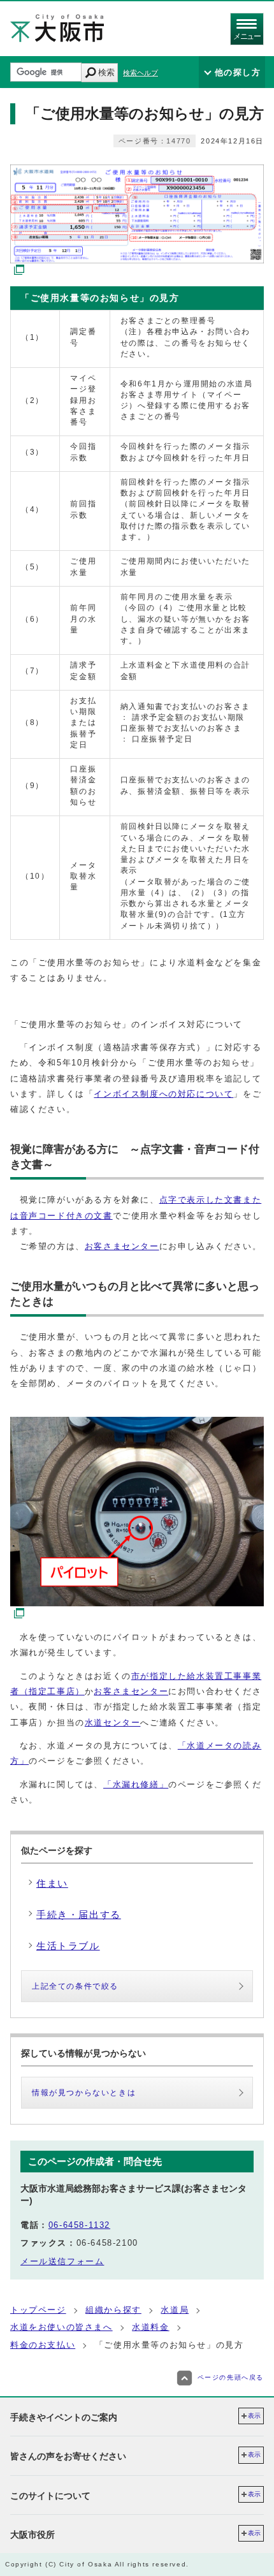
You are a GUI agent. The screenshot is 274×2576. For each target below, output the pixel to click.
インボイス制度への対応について (163, 1094)
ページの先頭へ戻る (231, 2377)
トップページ (38, 2310)
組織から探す (113, 2310)
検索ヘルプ (141, 73)
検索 (106, 72)
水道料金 (150, 2327)
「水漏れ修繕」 (136, 1784)
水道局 (175, 2310)
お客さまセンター (122, 1246)
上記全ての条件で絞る (75, 1986)
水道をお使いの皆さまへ (61, 2327)
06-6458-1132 (79, 2225)
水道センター (113, 1723)
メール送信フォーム (62, 2261)
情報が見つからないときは (84, 2093)
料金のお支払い (43, 2345)
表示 (254, 2416)
